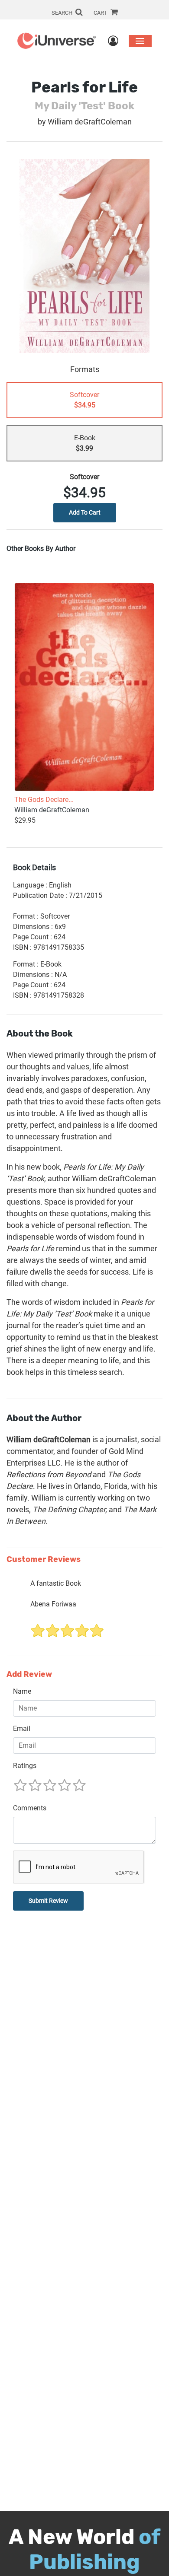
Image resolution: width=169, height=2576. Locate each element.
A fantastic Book (56, 1583)
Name (22, 1691)
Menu (140, 41)
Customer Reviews (44, 1560)
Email (22, 1728)
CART (101, 13)
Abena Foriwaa (53, 1604)
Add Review (29, 1674)
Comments (30, 1808)
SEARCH (63, 13)
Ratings (25, 1766)
